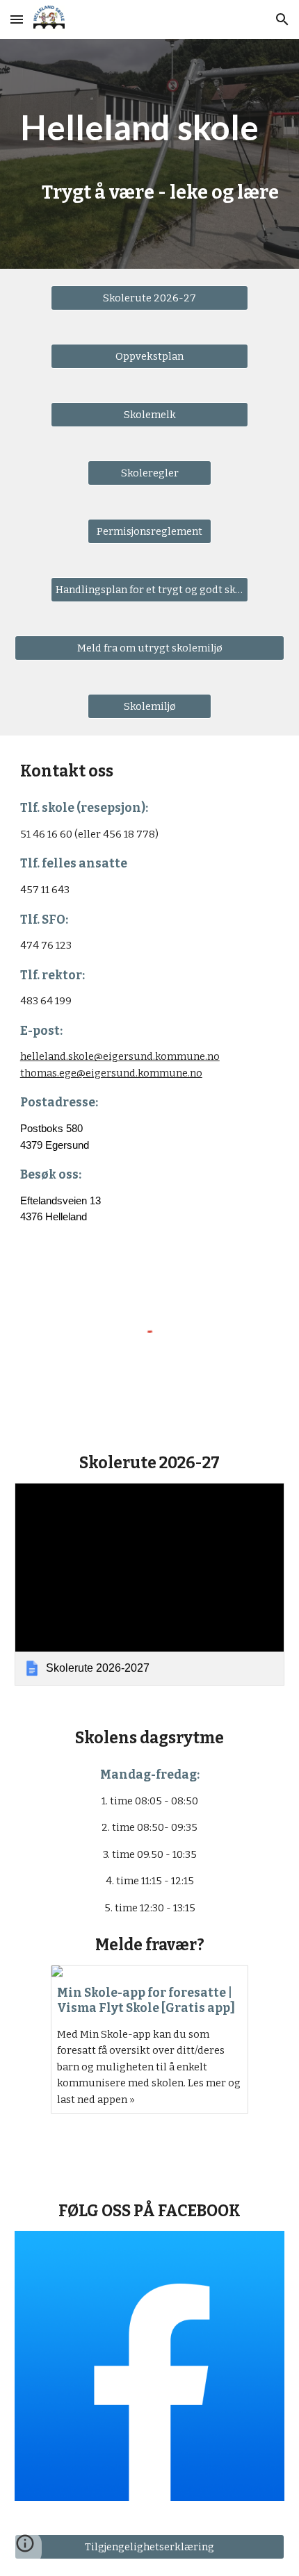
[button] (17, 19)
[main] (150, 154)
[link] (150, 1584)
